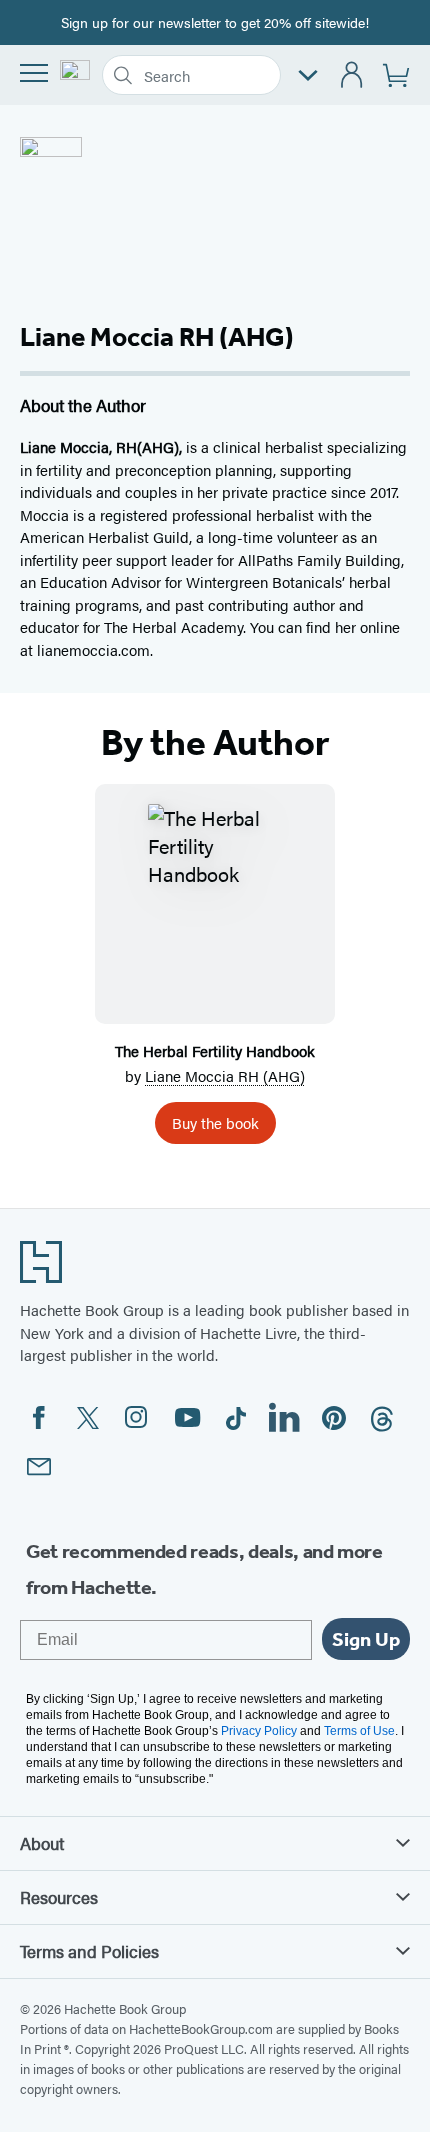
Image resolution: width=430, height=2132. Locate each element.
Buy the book (215, 1122)
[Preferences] (308, 75)
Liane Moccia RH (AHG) (225, 1075)
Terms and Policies (89, 1951)
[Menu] (34, 73)
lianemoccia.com (93, 649)
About (42, 1843)
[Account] (352, 75)
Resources (59, 1897)
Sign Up (366, 1639)
